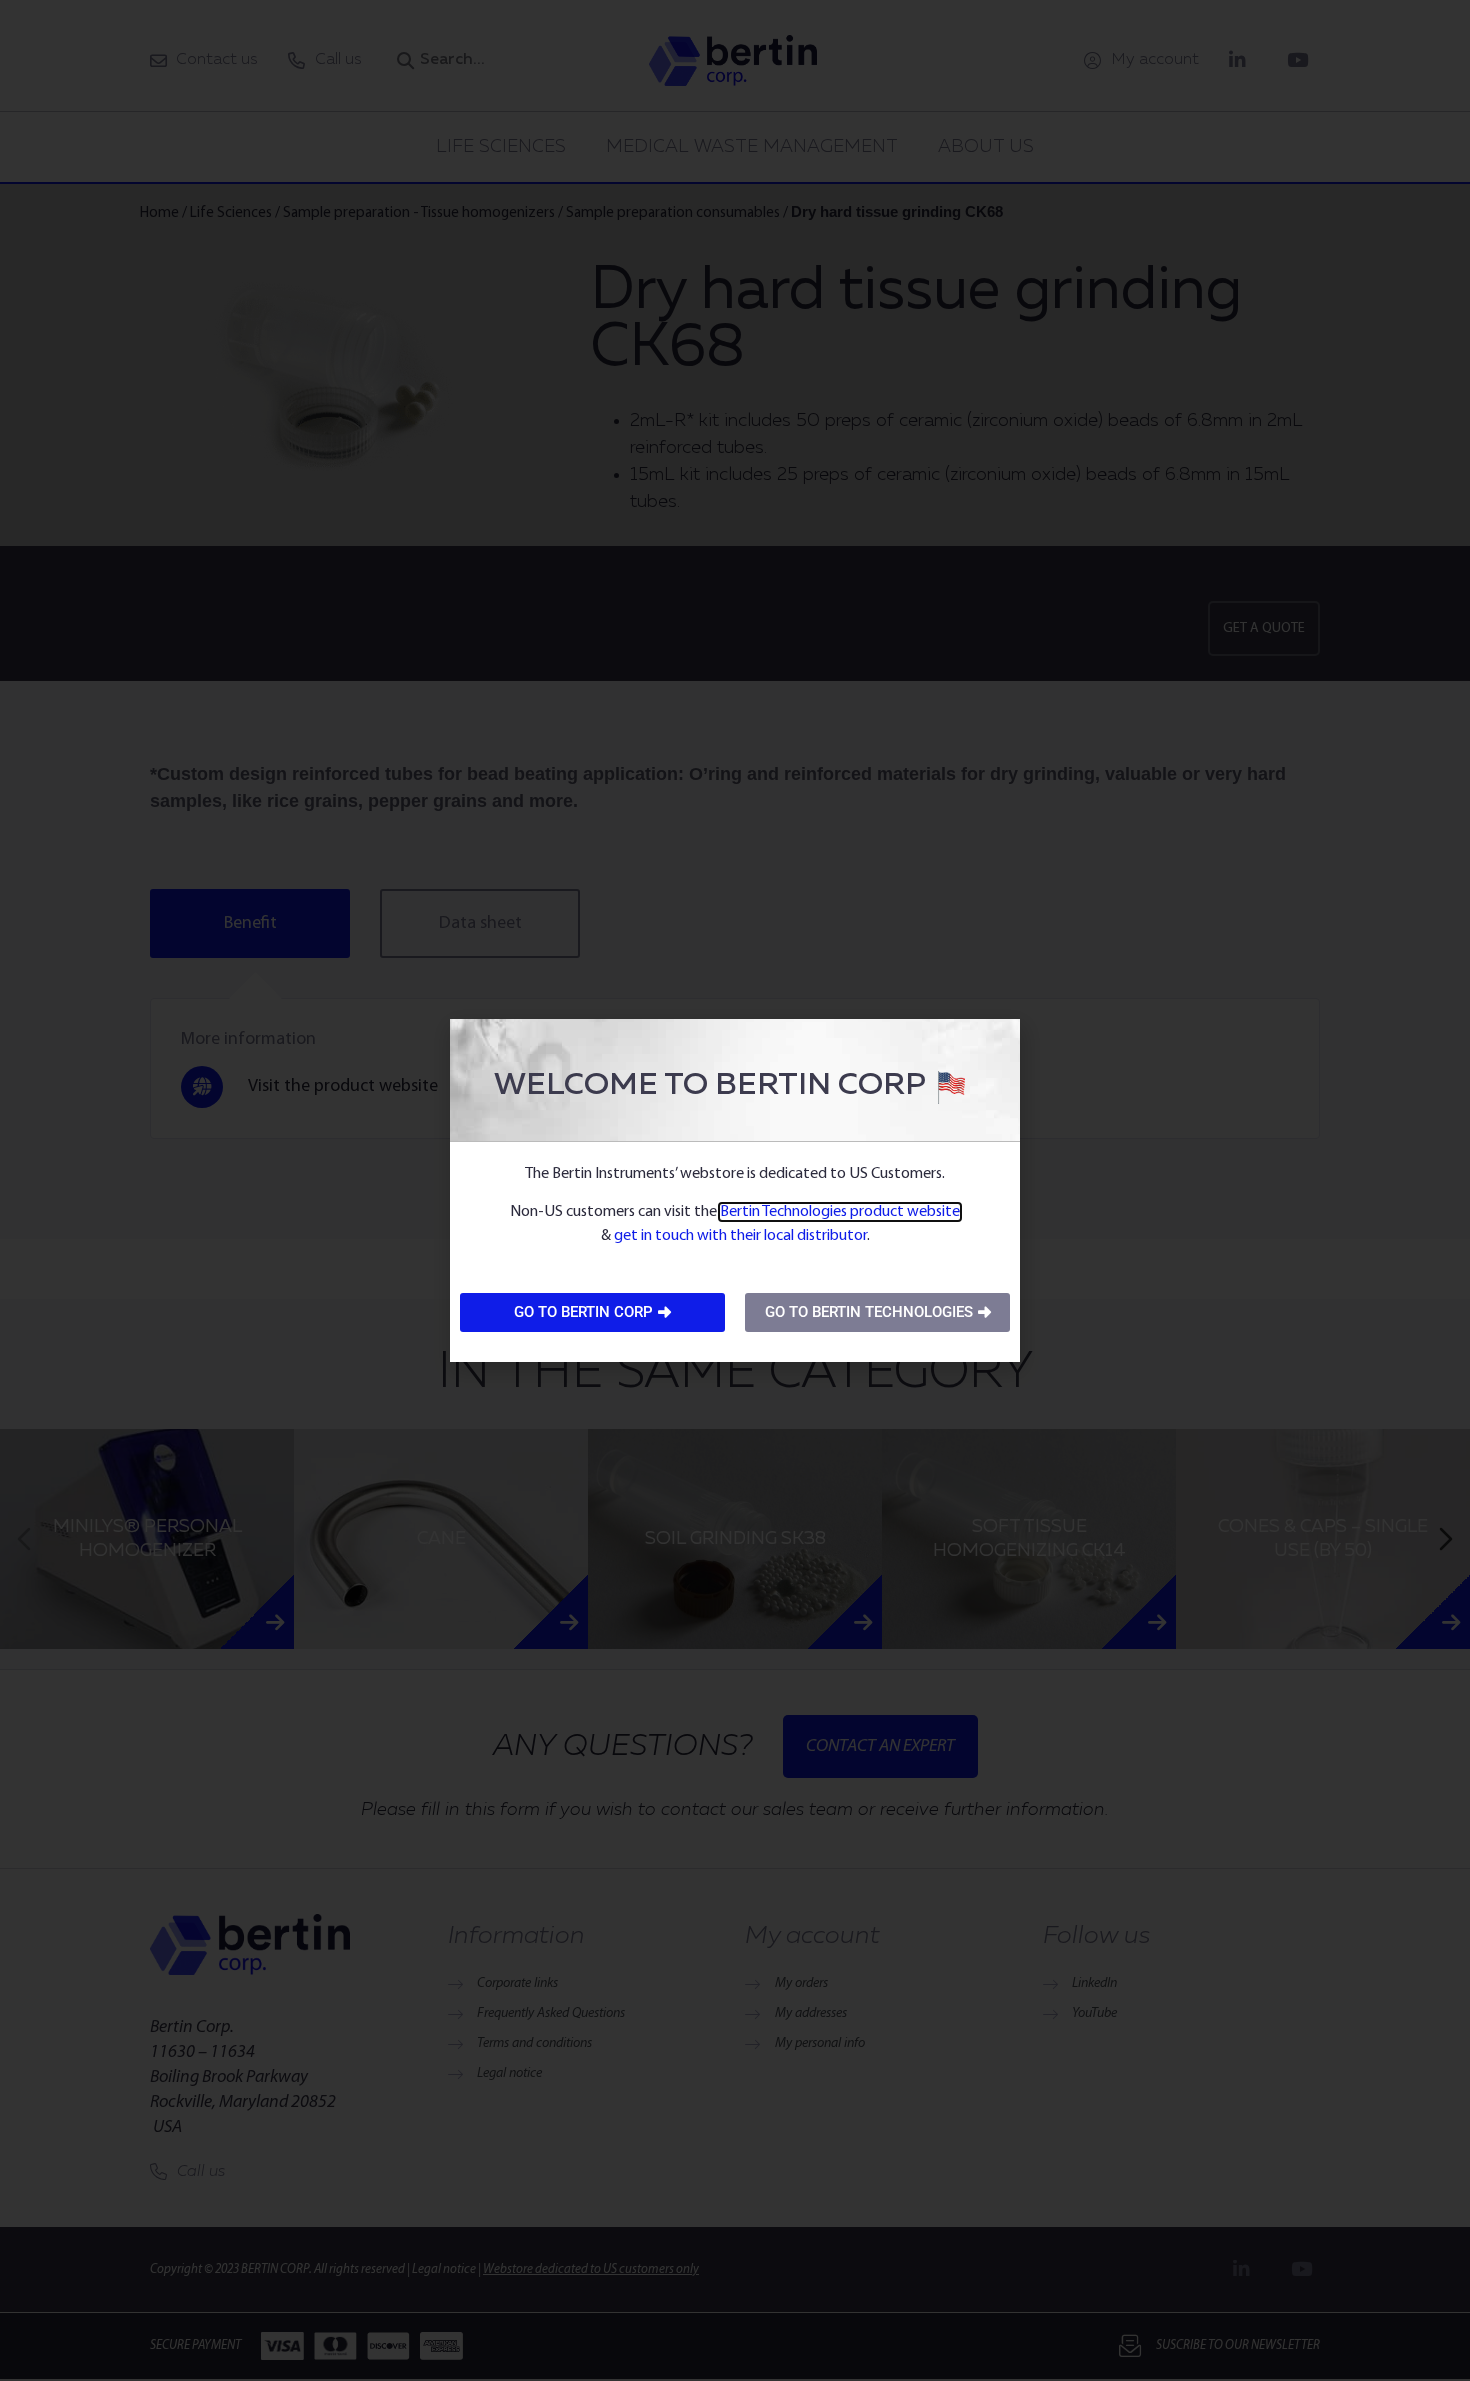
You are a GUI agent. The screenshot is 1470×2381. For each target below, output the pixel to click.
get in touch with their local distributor (740, 1236)
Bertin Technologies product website (840, 1212)
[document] (735, 1190)
